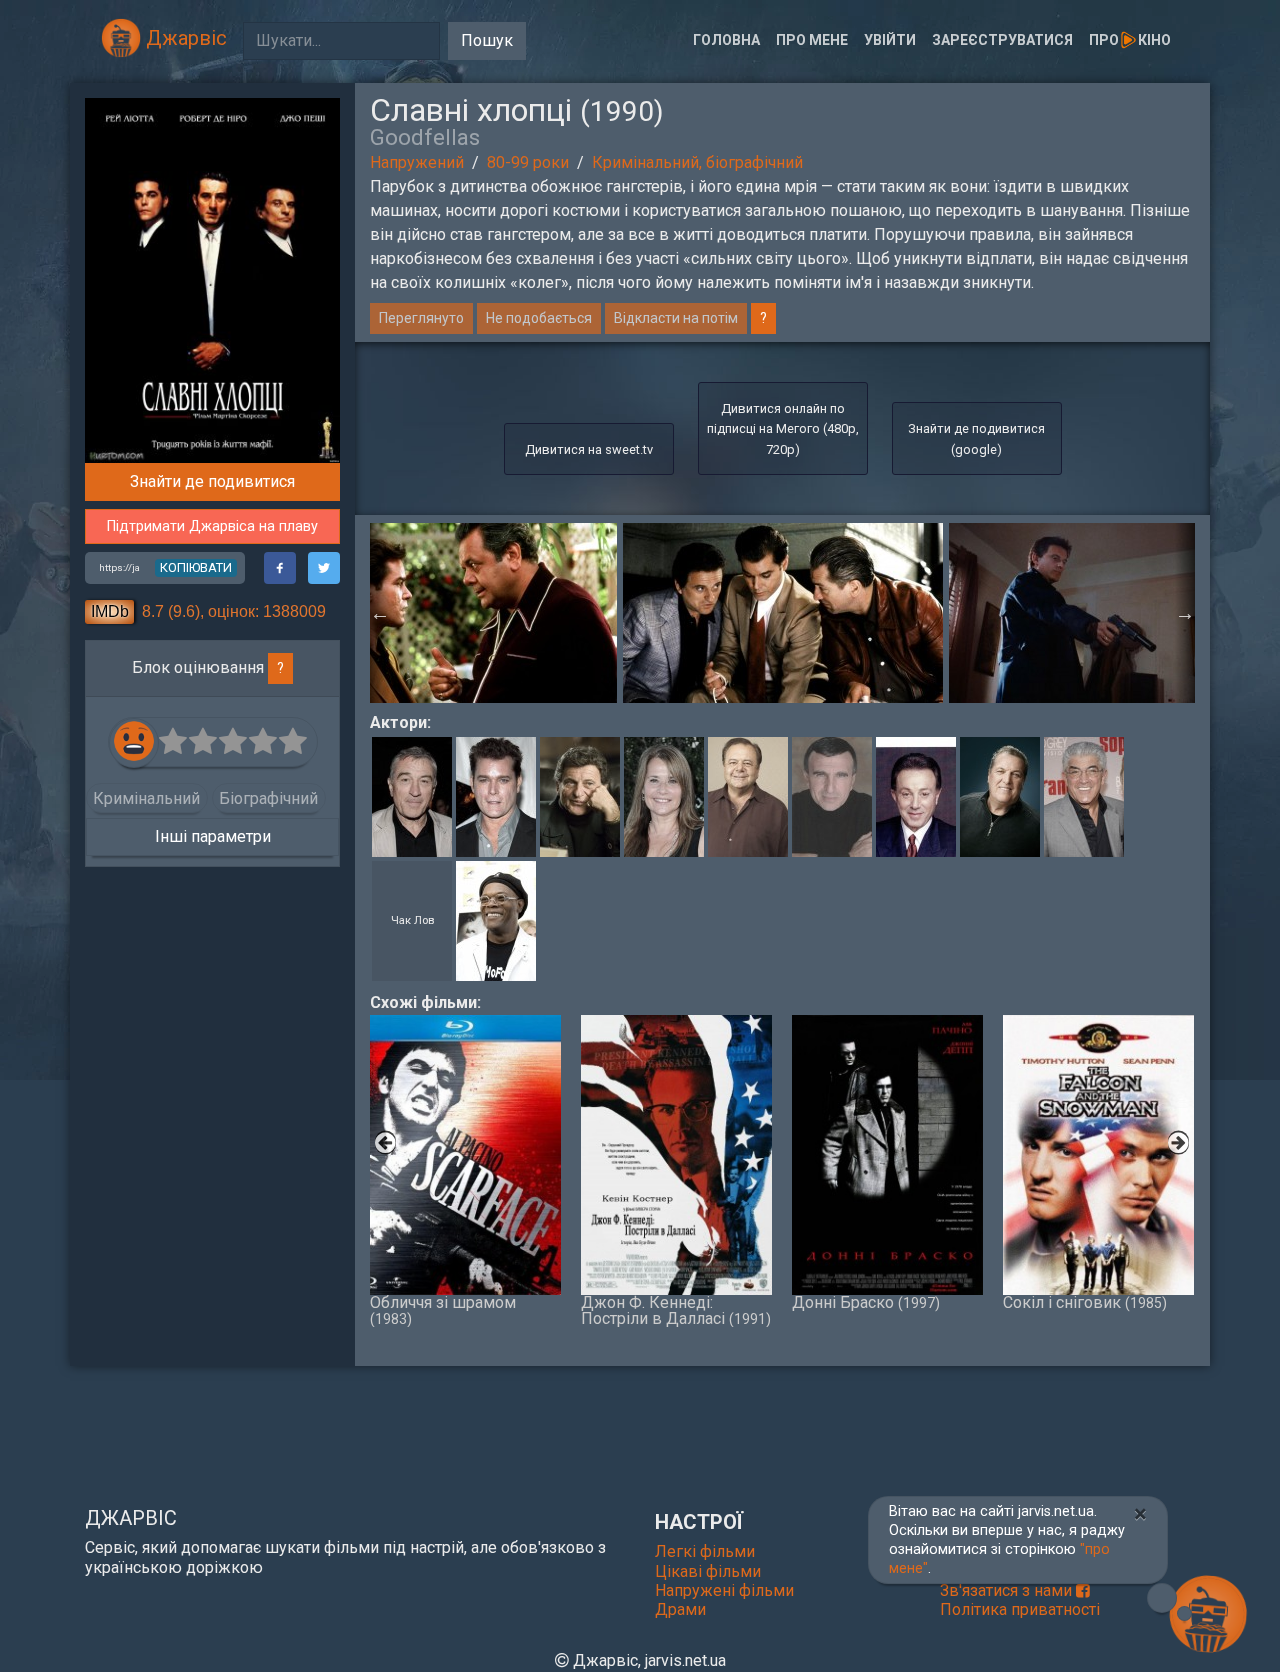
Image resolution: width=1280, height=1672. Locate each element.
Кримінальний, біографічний (697, 162)
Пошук (487, 40)
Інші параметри (213, 836)
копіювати (196, 567)
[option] (783, 613)
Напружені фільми (724, 1590)
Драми (680, 1609)
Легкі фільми (705, 1551)
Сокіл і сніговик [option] (1085, 1302)
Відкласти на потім (676, 318)
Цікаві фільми (708, 1571)
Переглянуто (421, 318)
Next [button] (1185, 613)
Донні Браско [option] (866, 1302)
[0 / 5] (174, 742)
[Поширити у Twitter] (324, 568)
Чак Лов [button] (412, 920)
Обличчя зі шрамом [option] (443, 1310)
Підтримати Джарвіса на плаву (212, 526)
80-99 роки (528, 162)
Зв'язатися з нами (1008, 1590)
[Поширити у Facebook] (280, 568)
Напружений (417, 162)
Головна (726, 40)
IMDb (110, 611)
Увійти (890, 40)
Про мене (812, 40)
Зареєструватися (1002, 40)
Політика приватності (1020, 1609)
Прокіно (1130, 40)
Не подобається (539, 318)
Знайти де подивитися (212, 481)
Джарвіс (184, 38)
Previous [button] (380, 613)
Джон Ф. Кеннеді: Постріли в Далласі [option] (676, 1310)
